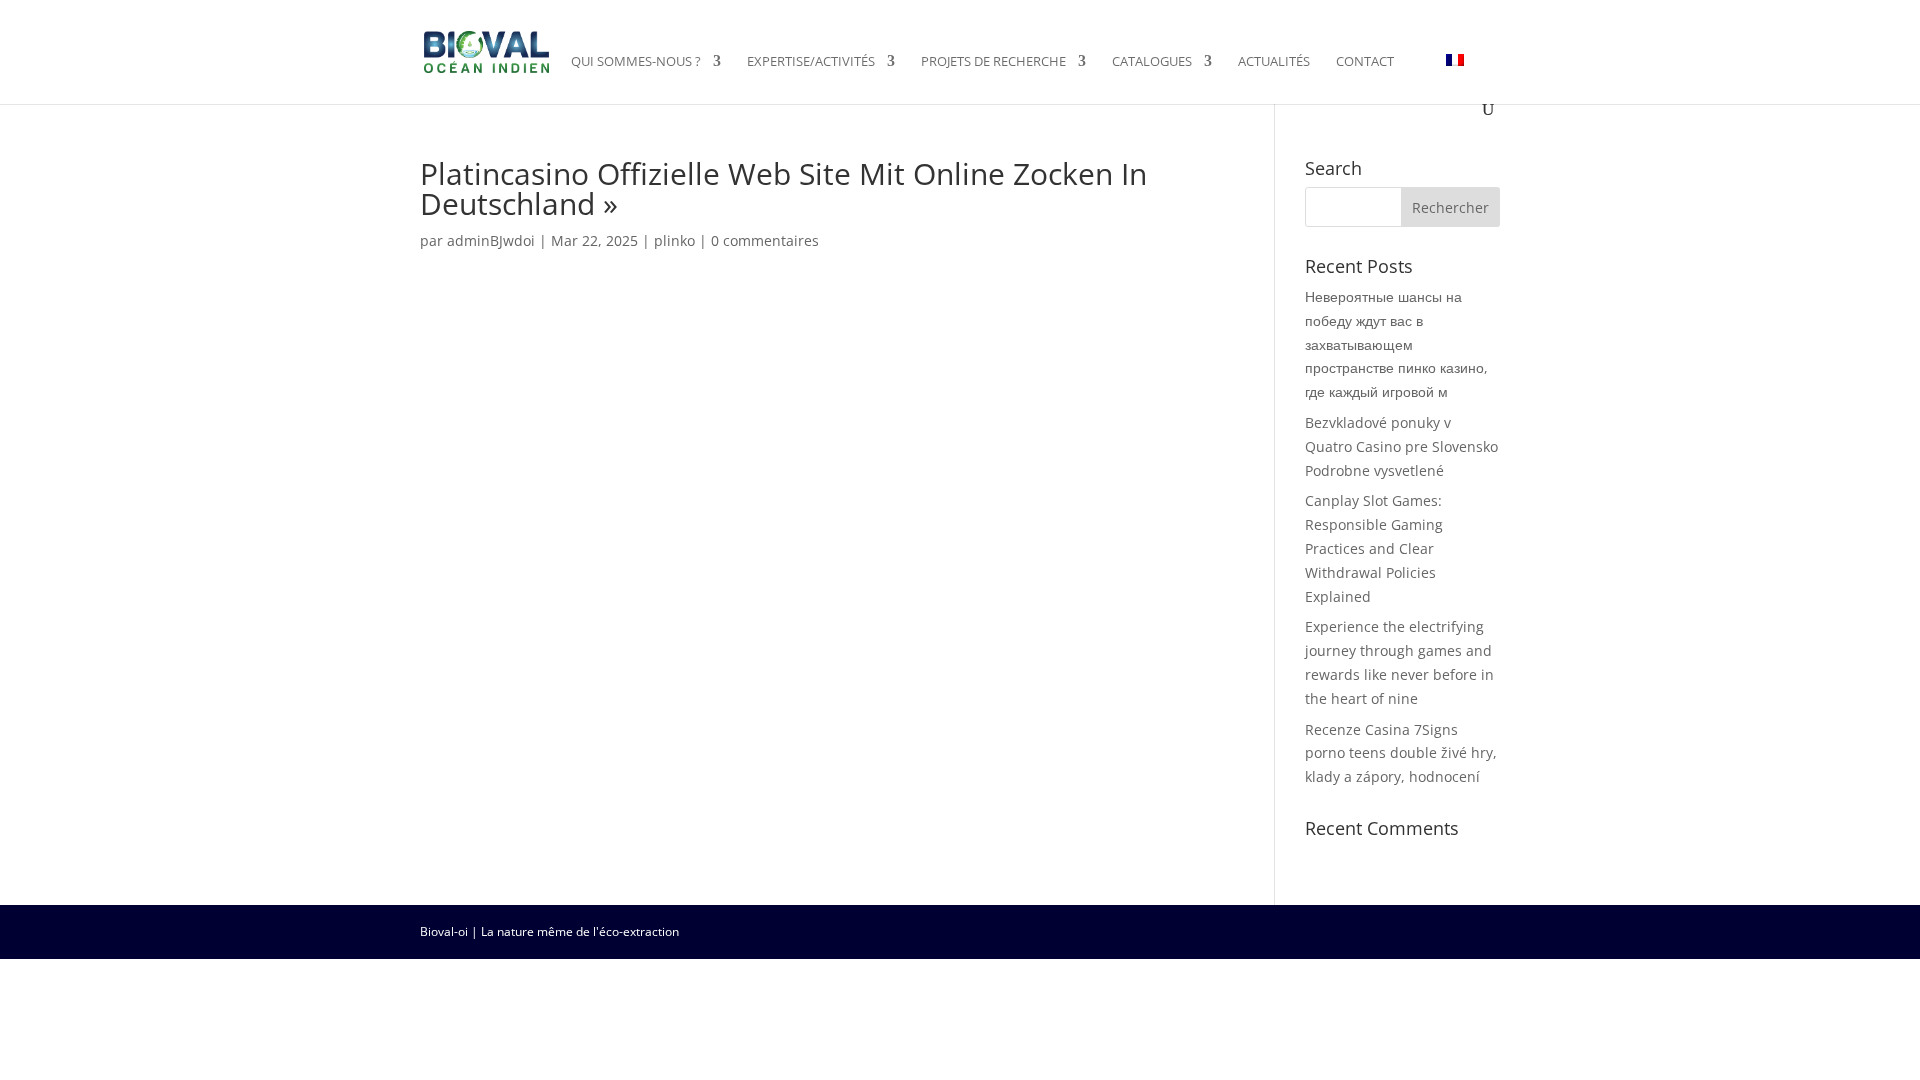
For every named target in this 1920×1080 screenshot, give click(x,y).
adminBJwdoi (491, 240)
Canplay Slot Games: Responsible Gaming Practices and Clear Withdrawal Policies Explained (1374, 548)
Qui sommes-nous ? (636, 62)
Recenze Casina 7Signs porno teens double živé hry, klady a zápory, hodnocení (1401, 753)
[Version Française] (1455, 77)
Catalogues (1152, 62)
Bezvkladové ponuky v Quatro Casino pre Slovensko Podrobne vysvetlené (1401, 446)
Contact (1365, 62)
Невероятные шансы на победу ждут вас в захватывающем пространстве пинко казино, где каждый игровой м (1396, 344)
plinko (674, 240)
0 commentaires (765, 240)
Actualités (1274, 62)
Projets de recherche (993, 62)
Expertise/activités (811, 62)
